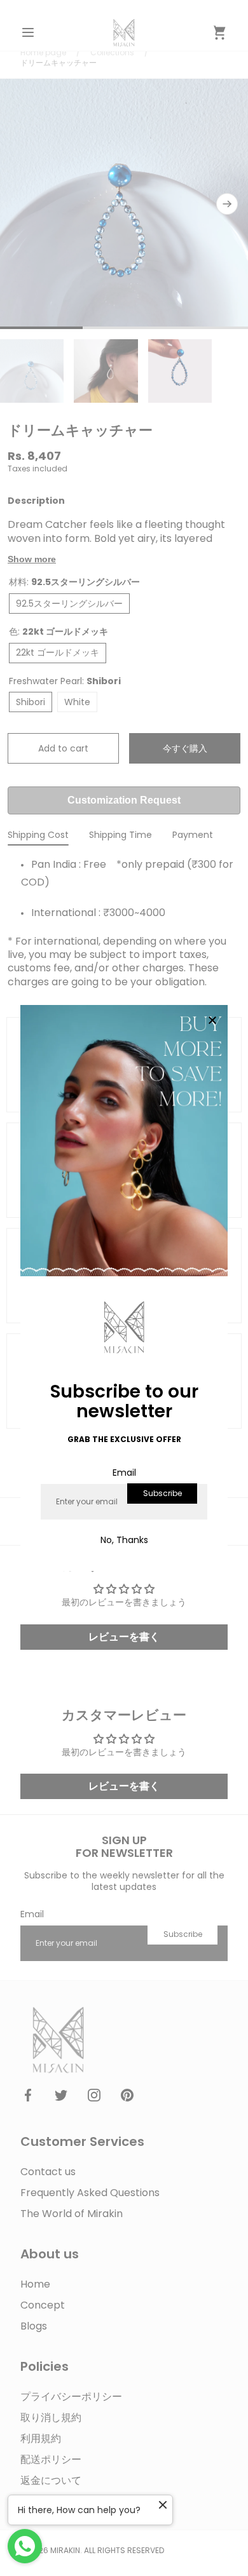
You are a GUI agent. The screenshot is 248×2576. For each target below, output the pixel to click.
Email (124, 1473)
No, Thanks (124, 1540)
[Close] (212, 1021)
